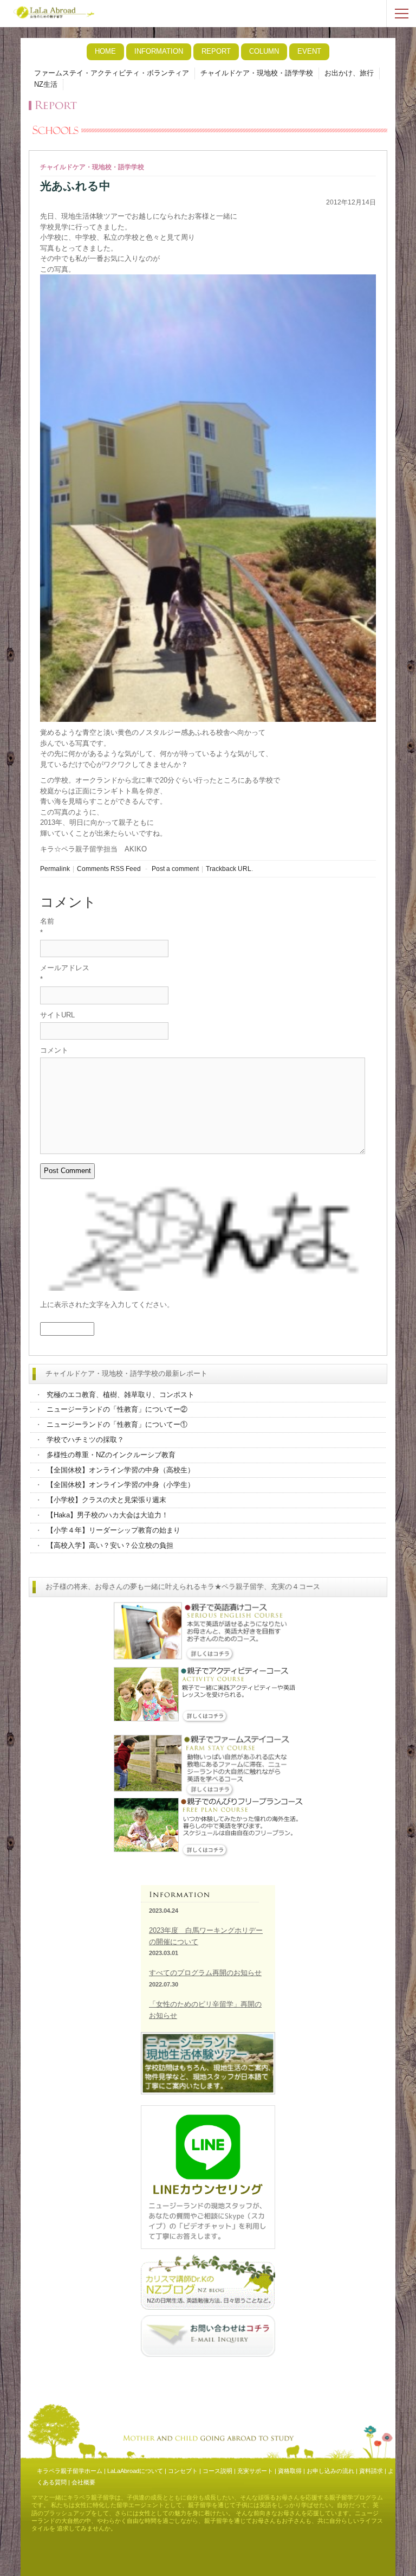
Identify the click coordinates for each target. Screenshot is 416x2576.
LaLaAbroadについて (135, 2471)
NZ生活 (46, 84)
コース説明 (217, 2471)
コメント (54, 1050)
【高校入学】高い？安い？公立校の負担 (110, 1545)
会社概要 (83, 2482)
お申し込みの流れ (330, 2471)
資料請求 (371, 2471)
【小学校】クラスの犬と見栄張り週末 (106, 1500)
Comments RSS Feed (109, 869)
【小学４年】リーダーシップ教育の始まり (113, 1530)
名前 (47, 921)
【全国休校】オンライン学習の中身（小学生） (121, 1485)
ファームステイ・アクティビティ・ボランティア (112, 73)
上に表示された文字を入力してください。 (107, 1305)
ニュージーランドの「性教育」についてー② (117, 1409)
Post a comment (175, 869)
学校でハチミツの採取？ (85, 1440)
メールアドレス (65, 968)
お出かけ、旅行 (349, 73)
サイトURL (57, 1015)
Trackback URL (229, 869)
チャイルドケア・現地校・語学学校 (257, 73)
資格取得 (290, 2471)
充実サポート (255, 2471)
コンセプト (183, 2471)
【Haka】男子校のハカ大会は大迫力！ (108, 1515)
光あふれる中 (75, 186)
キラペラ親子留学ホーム (70, 2471)
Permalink (55, 869)
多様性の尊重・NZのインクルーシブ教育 (111, 1455)
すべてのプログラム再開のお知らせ (205, 1973)
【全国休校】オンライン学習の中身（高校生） (121, 1470)
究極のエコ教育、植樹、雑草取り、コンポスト (121, 1395)
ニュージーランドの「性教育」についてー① (117, 1424)
